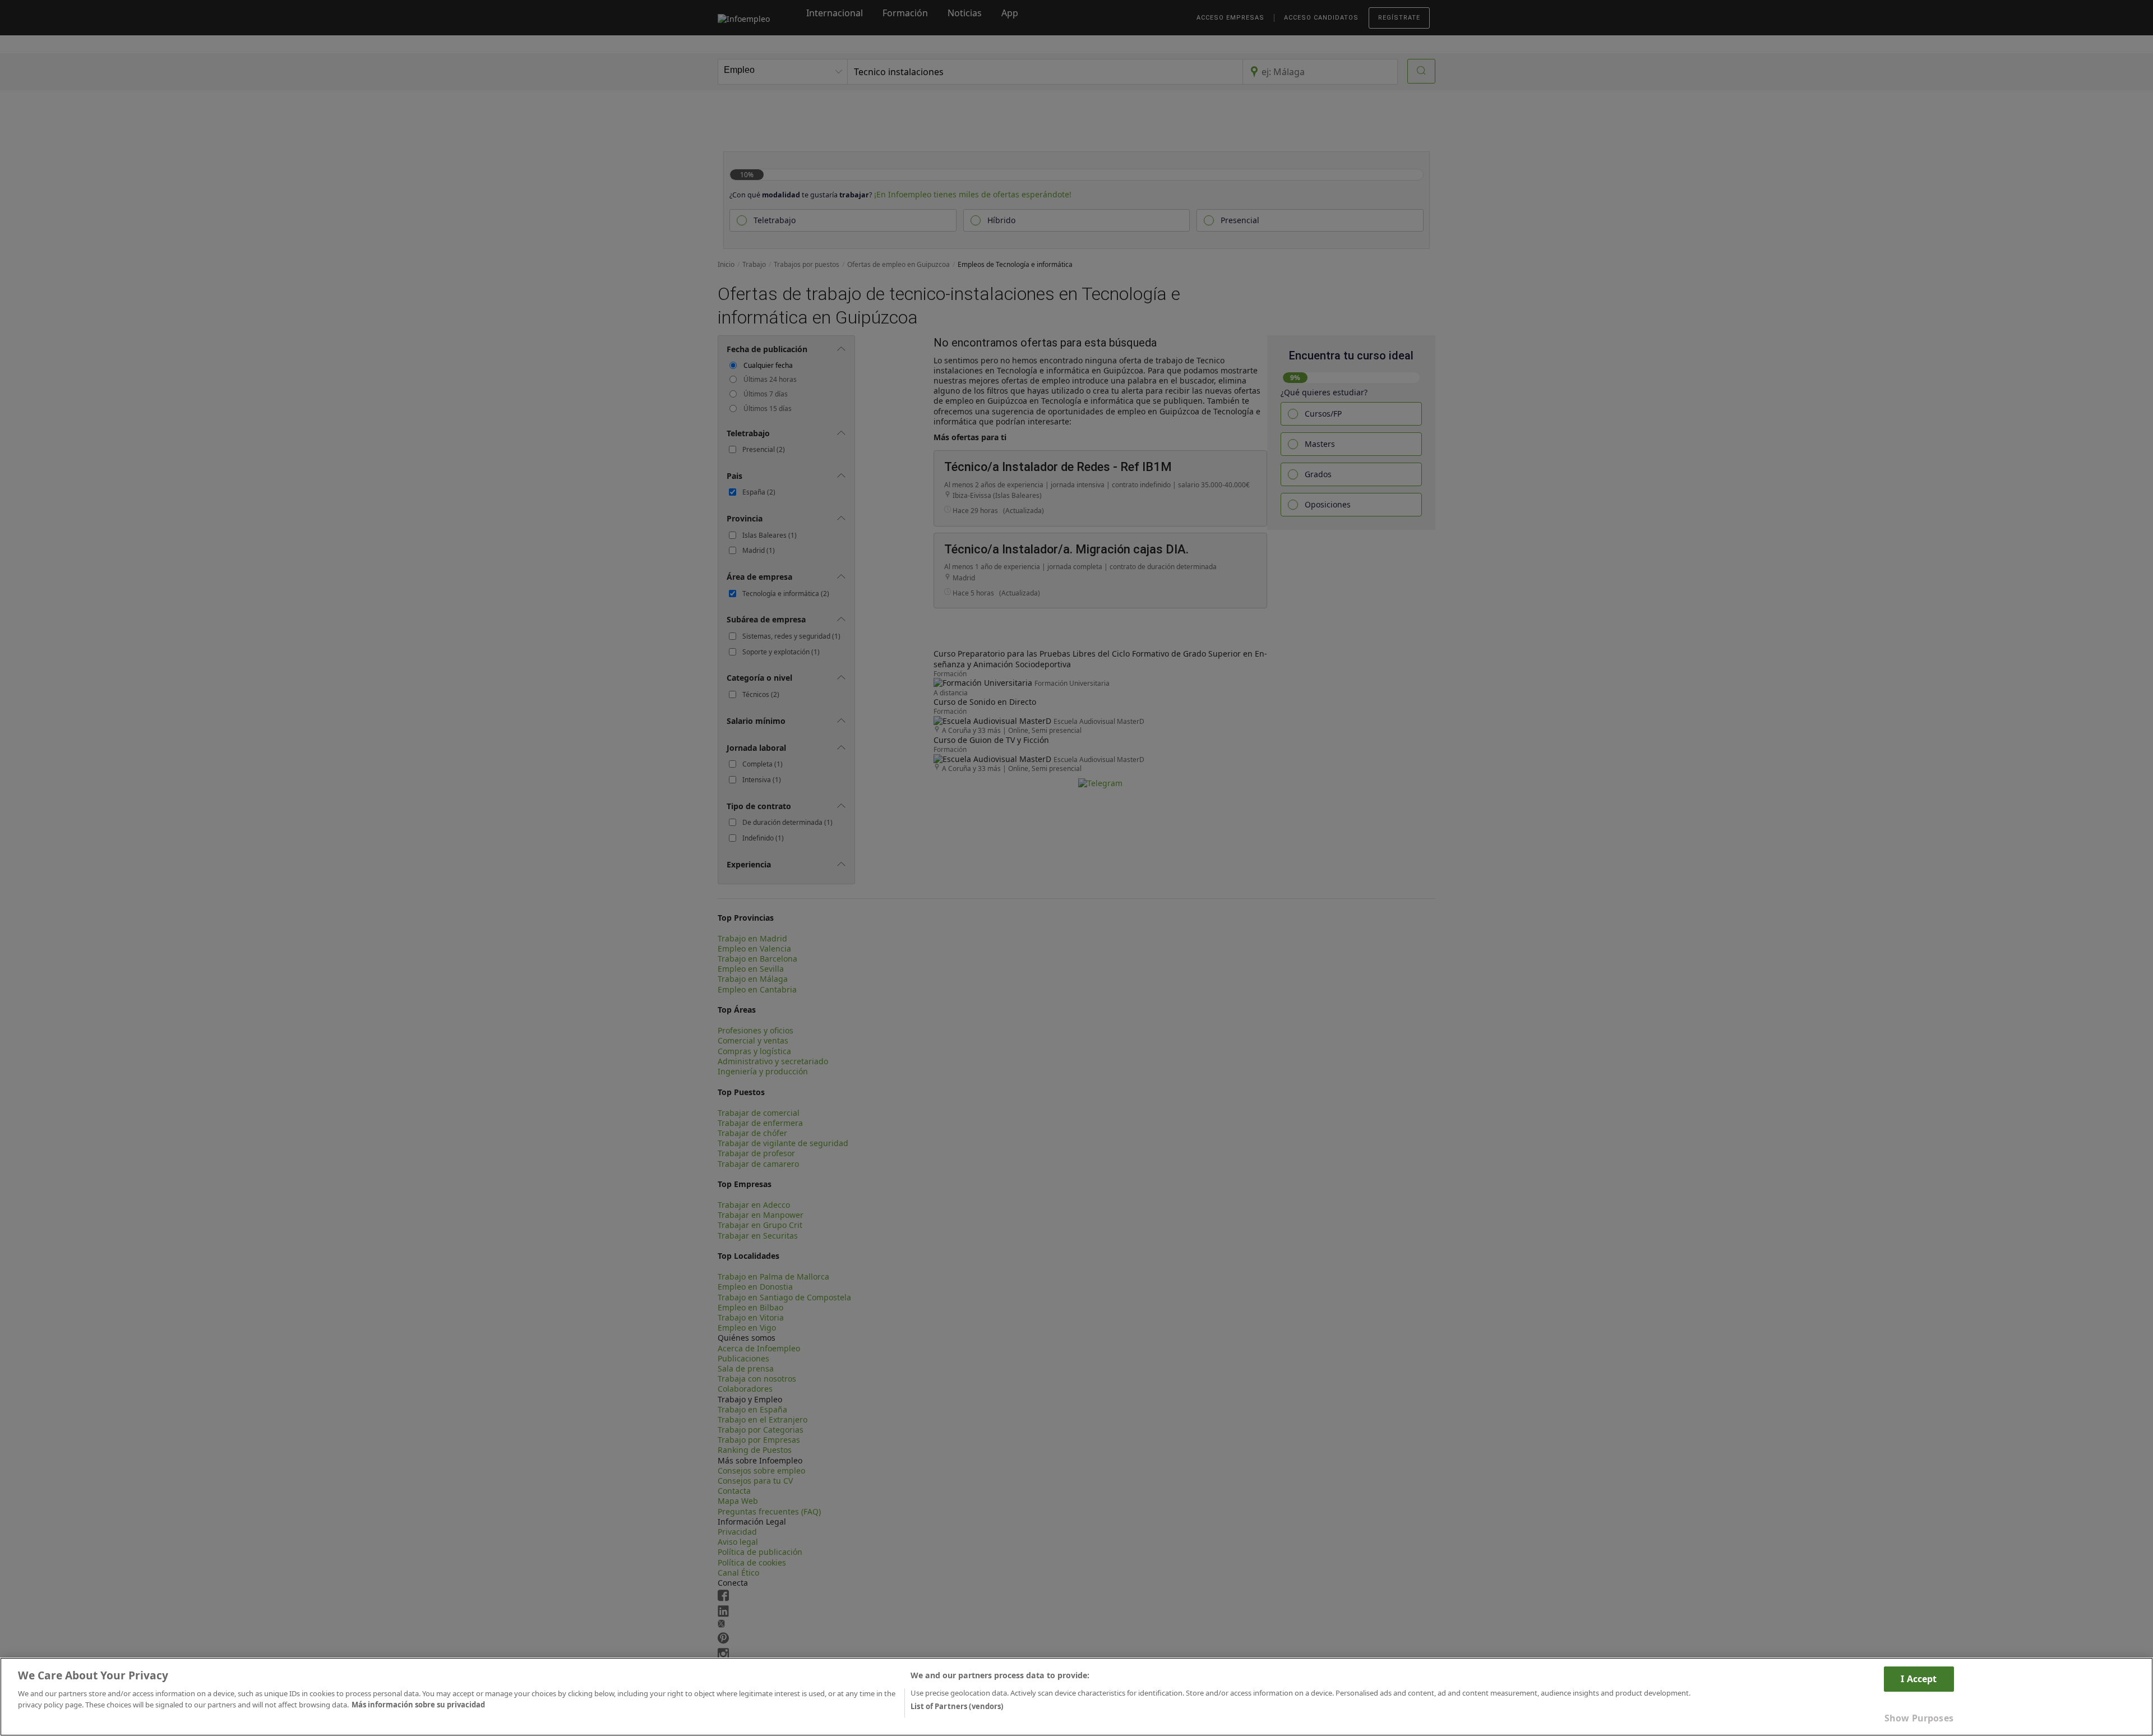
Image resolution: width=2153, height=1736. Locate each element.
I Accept (1919, 1679)
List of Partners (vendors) (957, 1706)
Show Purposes (1919, 1718)
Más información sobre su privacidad (418, 1704)
